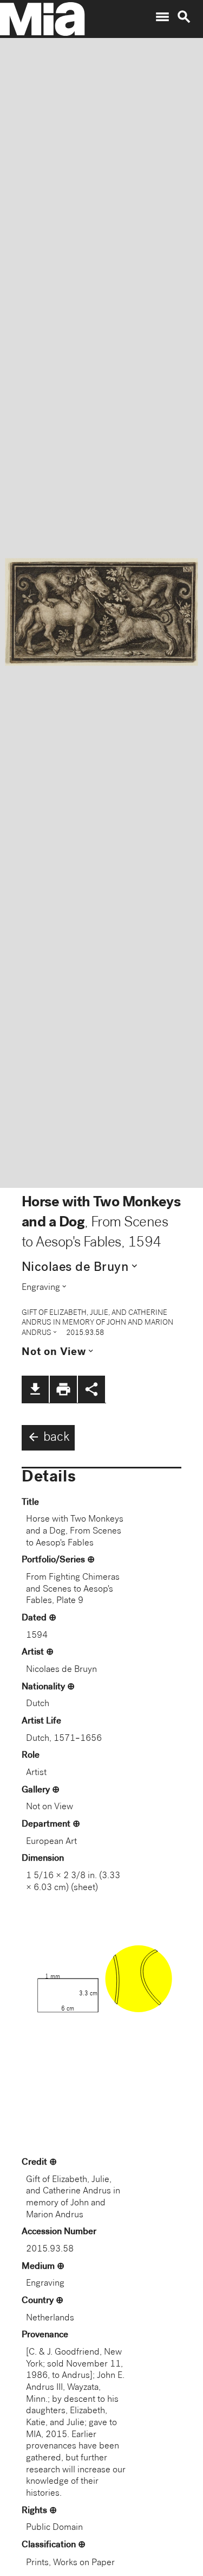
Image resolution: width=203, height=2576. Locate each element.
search (184, 17)
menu (162, 17)
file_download (35, 1389)
